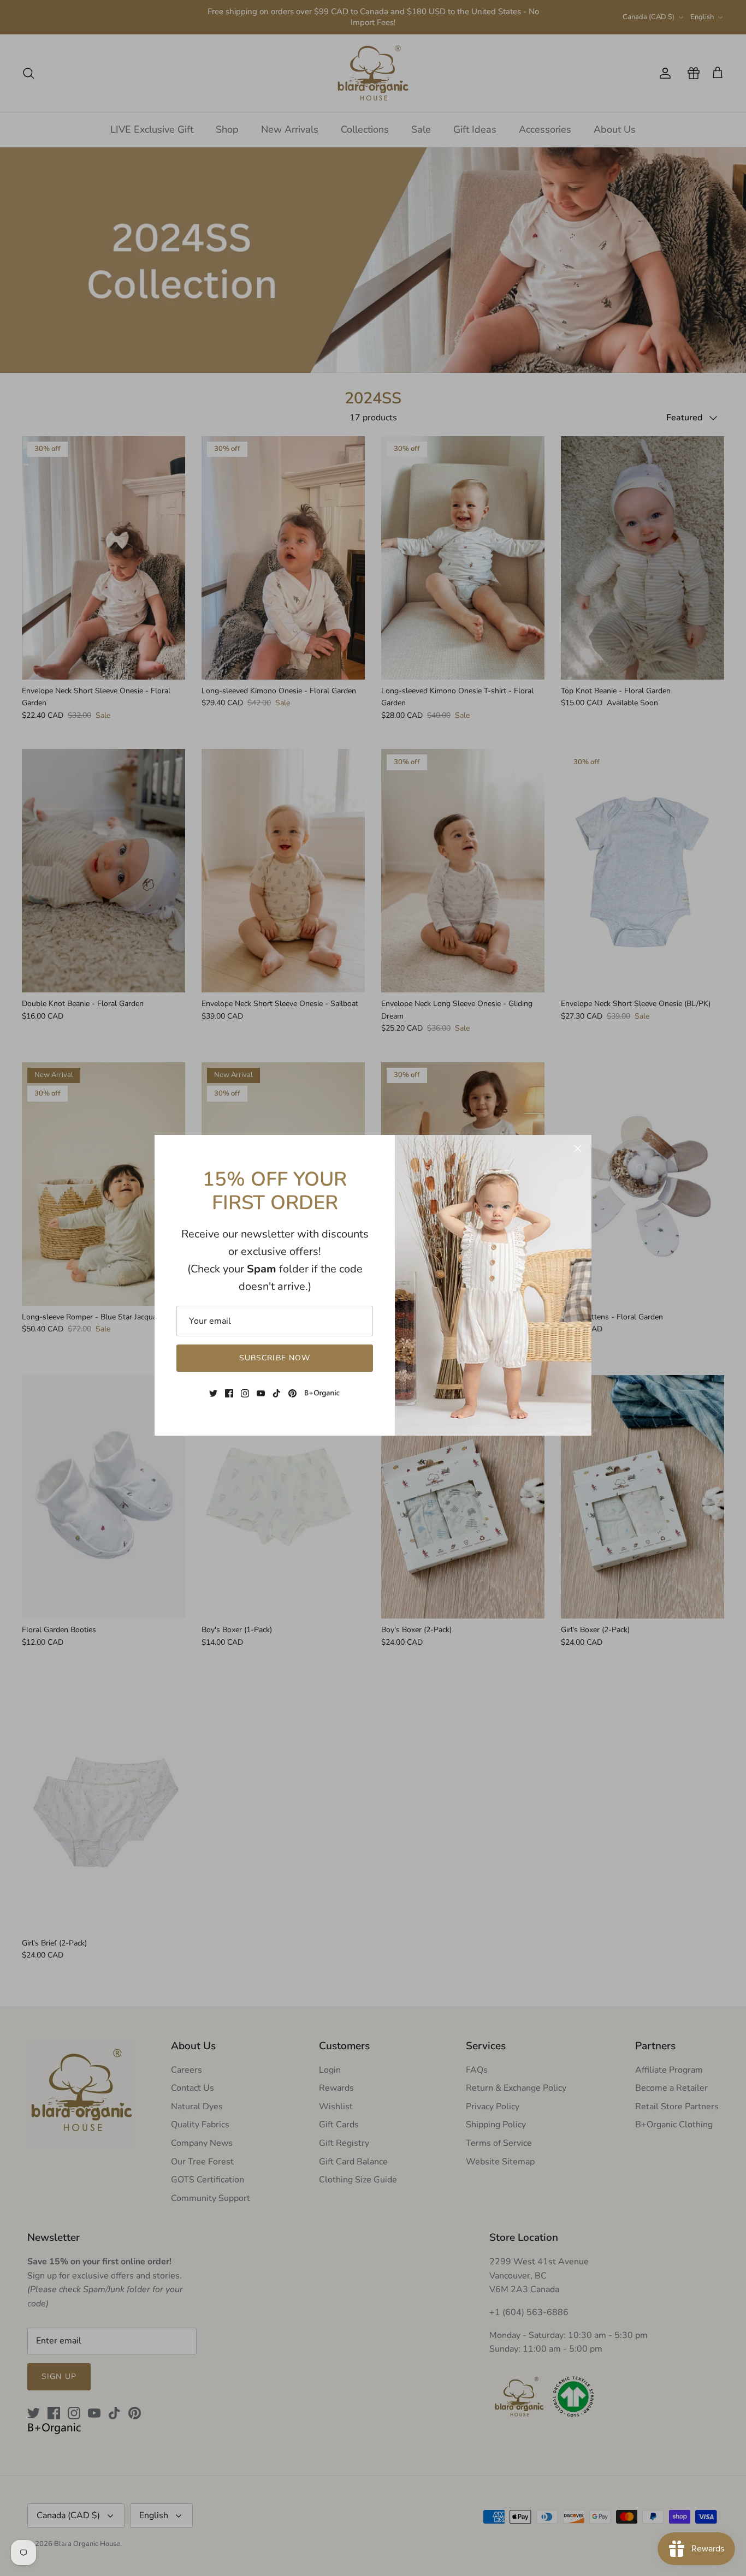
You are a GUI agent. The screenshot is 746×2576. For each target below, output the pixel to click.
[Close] (578, 1149)
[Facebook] (229, 1393)
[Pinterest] (292, 1393)
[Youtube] (261, 1393)
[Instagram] (245, 1393)
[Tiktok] (277, 1393)
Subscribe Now (275, 1358)
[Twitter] (213, 1393)
